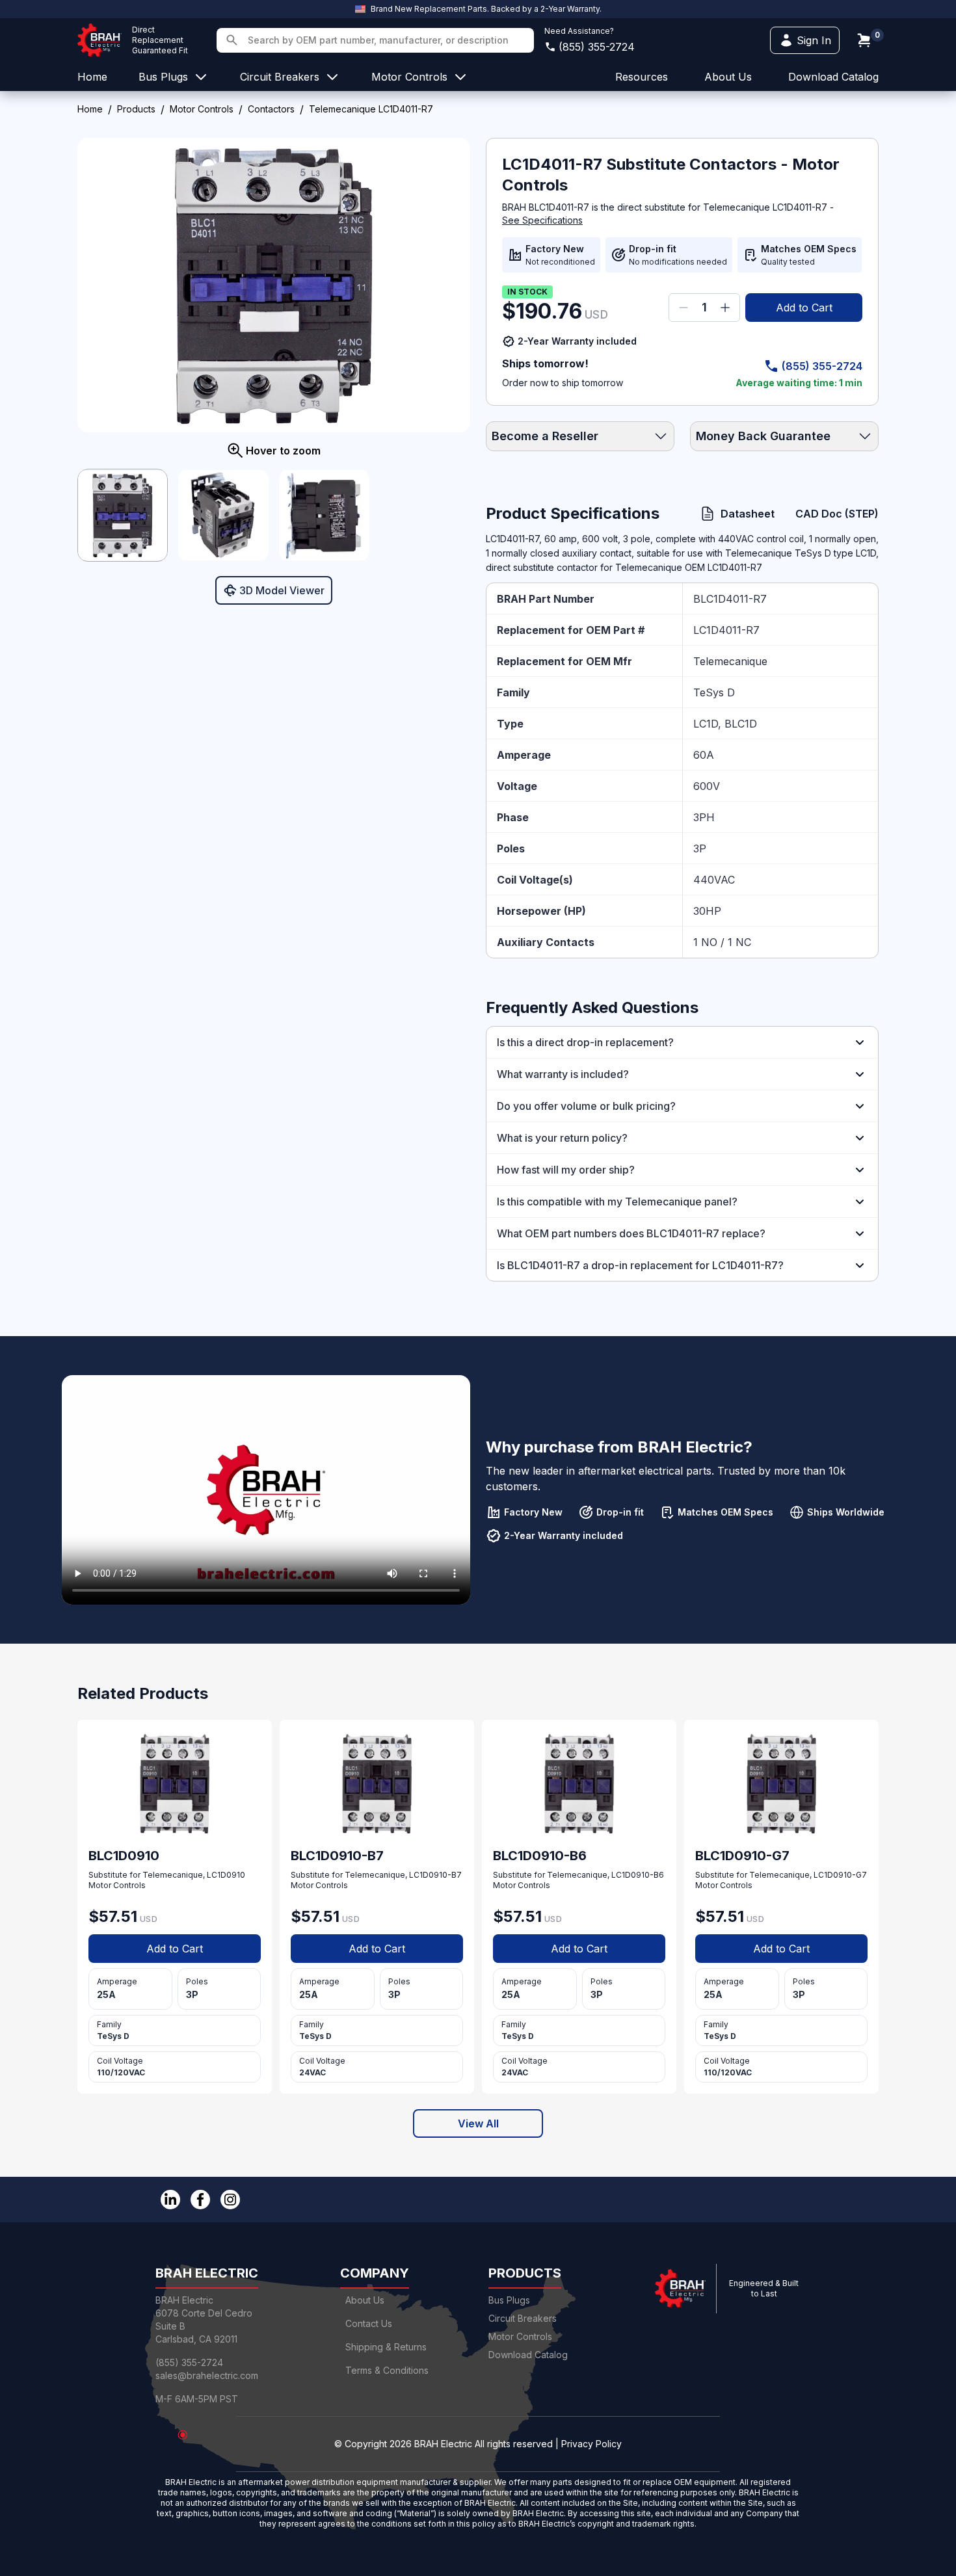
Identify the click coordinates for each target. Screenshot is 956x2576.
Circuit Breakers (523, 2318)
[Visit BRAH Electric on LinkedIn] (170, 2200)
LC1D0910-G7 (840, 1875)
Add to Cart (804, 308)
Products (136, 109)
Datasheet (748, 514)
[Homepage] (100, 40)
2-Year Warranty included (577, 341)
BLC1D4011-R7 (730, 599)
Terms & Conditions (387, 2370)
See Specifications (542, 220)
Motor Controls (202, 109)
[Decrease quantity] (684, 308)
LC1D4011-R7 (726, 630)
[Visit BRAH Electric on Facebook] (200, 2200)
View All (478, 2123)
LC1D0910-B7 (435, 1875)
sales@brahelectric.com (207, 2375)
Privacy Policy (591, 2444)
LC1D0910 (226, 1875)
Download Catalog (833, 77)
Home (90, 109)
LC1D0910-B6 (638, 1875)
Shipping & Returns (386, 2347)
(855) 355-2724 (597, 47)
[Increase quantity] (725, 308)
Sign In (814, 40)
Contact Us (369, 2323)
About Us (365, 2300)
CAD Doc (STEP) (837, 514)
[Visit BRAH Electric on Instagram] (230, 2200)
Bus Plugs (509, 2300)
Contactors (271, 109)
